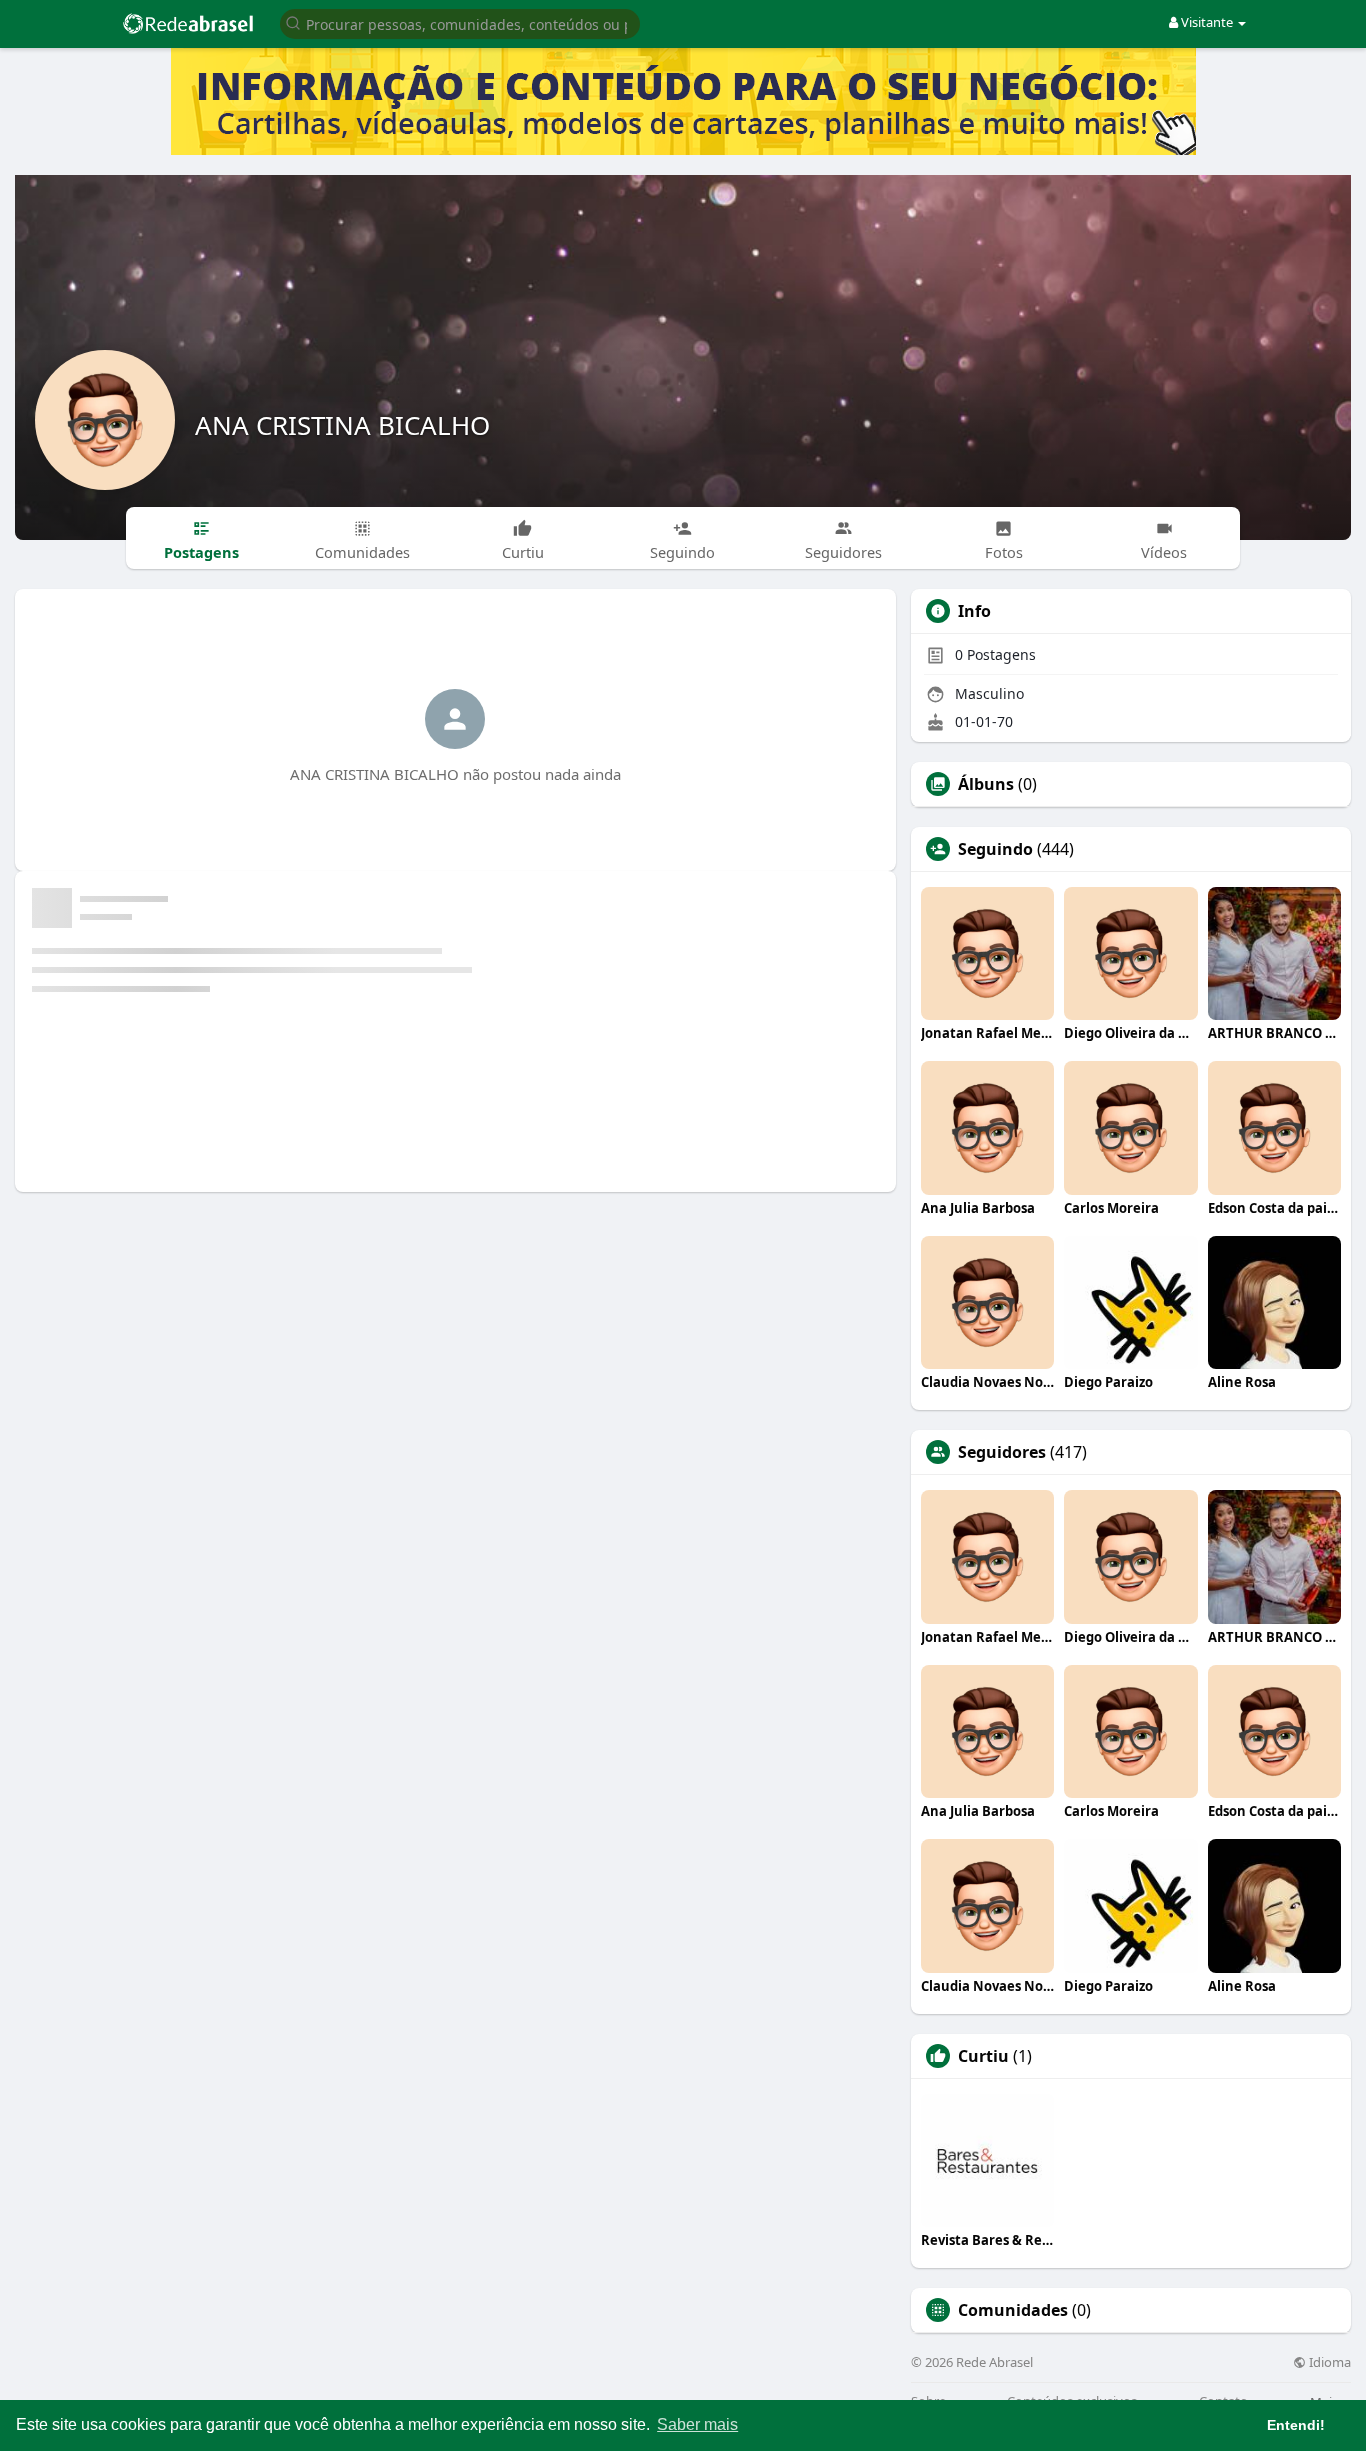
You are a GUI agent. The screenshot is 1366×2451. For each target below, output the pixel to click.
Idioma (1328, 2362)
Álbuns (986, 784)
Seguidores (1002, 1452)
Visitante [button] (1207, 22)
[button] (460, 22)
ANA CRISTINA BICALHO (342, 425)
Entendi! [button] (1296, 2425)
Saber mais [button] (697, 2424)
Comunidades (1013, 2310)
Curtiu (983, 2056)
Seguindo (995, 849)
